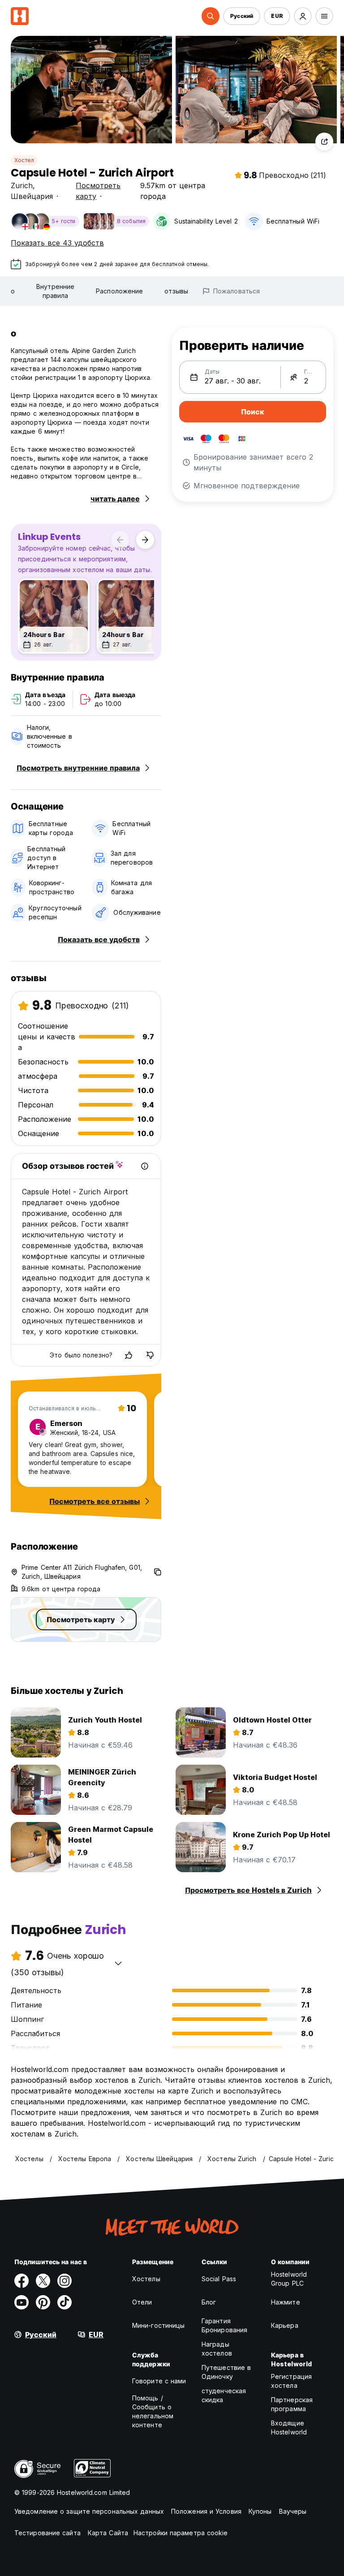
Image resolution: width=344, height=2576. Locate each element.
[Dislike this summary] (150, 1355)
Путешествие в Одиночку (226, 2372)
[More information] (145, 1166)
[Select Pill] (211, 16)
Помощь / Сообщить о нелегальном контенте (153, 2411)
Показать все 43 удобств (57, 243)
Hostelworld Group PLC (289, 2279)
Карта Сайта (108, 2533)
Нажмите (286, 2302)
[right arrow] (145, 540)
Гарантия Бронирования (224, 2325)
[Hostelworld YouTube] (21, 2302)
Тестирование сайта (47, 2533)
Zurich (22, 185)
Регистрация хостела (291, 2381)
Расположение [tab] (119, 291)
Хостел (24, 160)
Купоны (260, 2511)
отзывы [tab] (176, 291)
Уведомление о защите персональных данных (89, 2511)
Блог (209, 2302)
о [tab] (13, 291)
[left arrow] (120, 540)
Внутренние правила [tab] (55, 291)
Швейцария (32, 196)
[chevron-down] (118, 1963)
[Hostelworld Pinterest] (43, 2302)
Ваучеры (293, 2511)
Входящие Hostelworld (289, 2427)
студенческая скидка (224, 2395)
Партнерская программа (292, 2404)
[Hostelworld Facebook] (21, 2281)
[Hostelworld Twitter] (43, 2281)
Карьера (285, 2325)
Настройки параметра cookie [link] (181, 2533)
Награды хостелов (217, 2349)
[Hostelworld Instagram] (64, 2281)
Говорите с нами (159, 2381)
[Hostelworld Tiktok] (64, 2302)
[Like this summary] (129, 1355)
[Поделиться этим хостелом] (324, 142)
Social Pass (219, 2279)
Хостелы (146, 2279)
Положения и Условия (206, 2511)
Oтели (142, 2302)
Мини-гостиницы (158, 2325)
